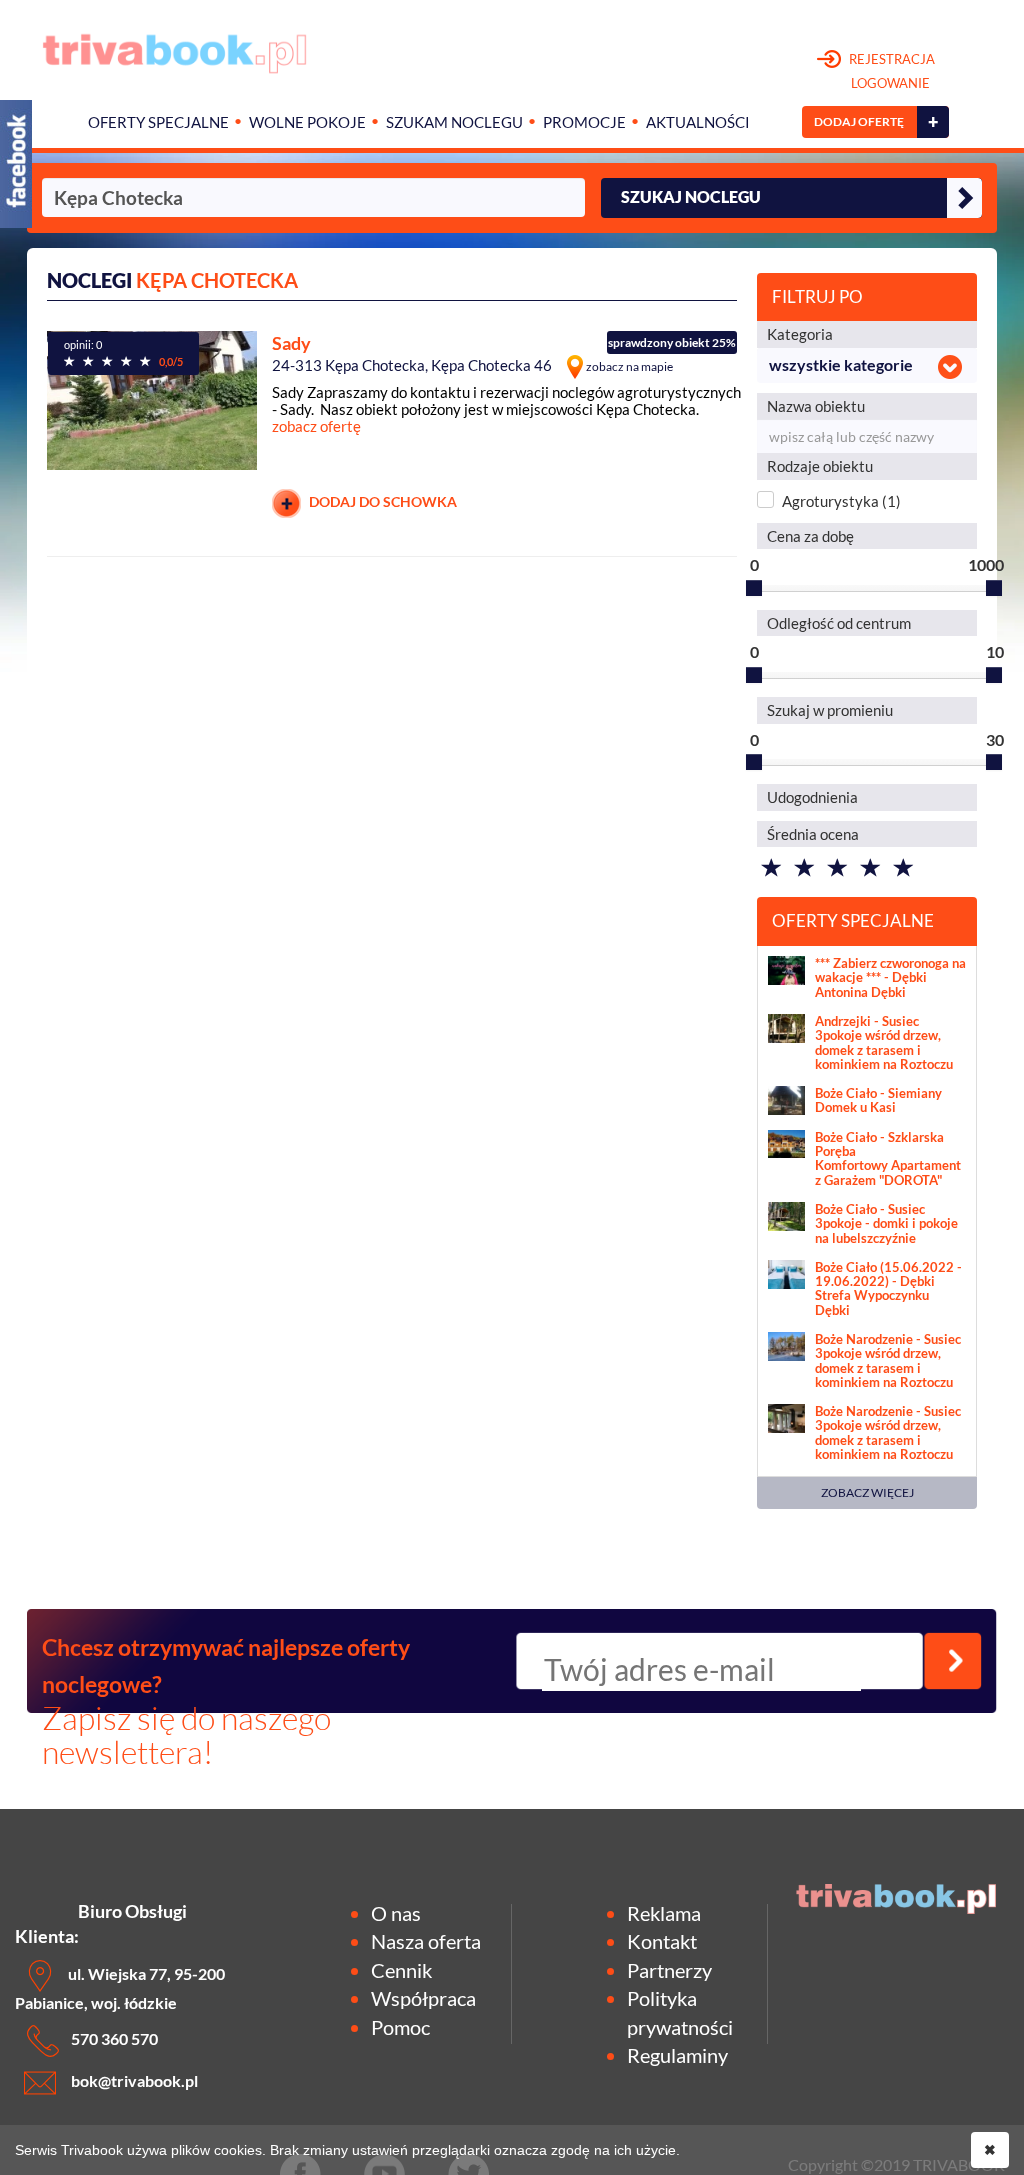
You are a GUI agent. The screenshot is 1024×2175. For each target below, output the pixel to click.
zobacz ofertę (316, 426)
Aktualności (698, 122)
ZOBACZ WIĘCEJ (867, 1492)
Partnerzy (669, 1970)
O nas (396, 1913)
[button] (867, 365)
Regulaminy (677, 2055)
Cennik (401, 1970)
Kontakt (662, 1941)
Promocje (584, 122)
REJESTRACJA (890, 71)
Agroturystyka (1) (841, 501)
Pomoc (400, 2027)
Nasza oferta (426, 1941)
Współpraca (423, 1998)
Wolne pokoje (307, 122)
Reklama (664, 1913)
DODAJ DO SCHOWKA (381, 501)
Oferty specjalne (158, 122)
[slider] (754, 588)
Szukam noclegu (454, 122)
